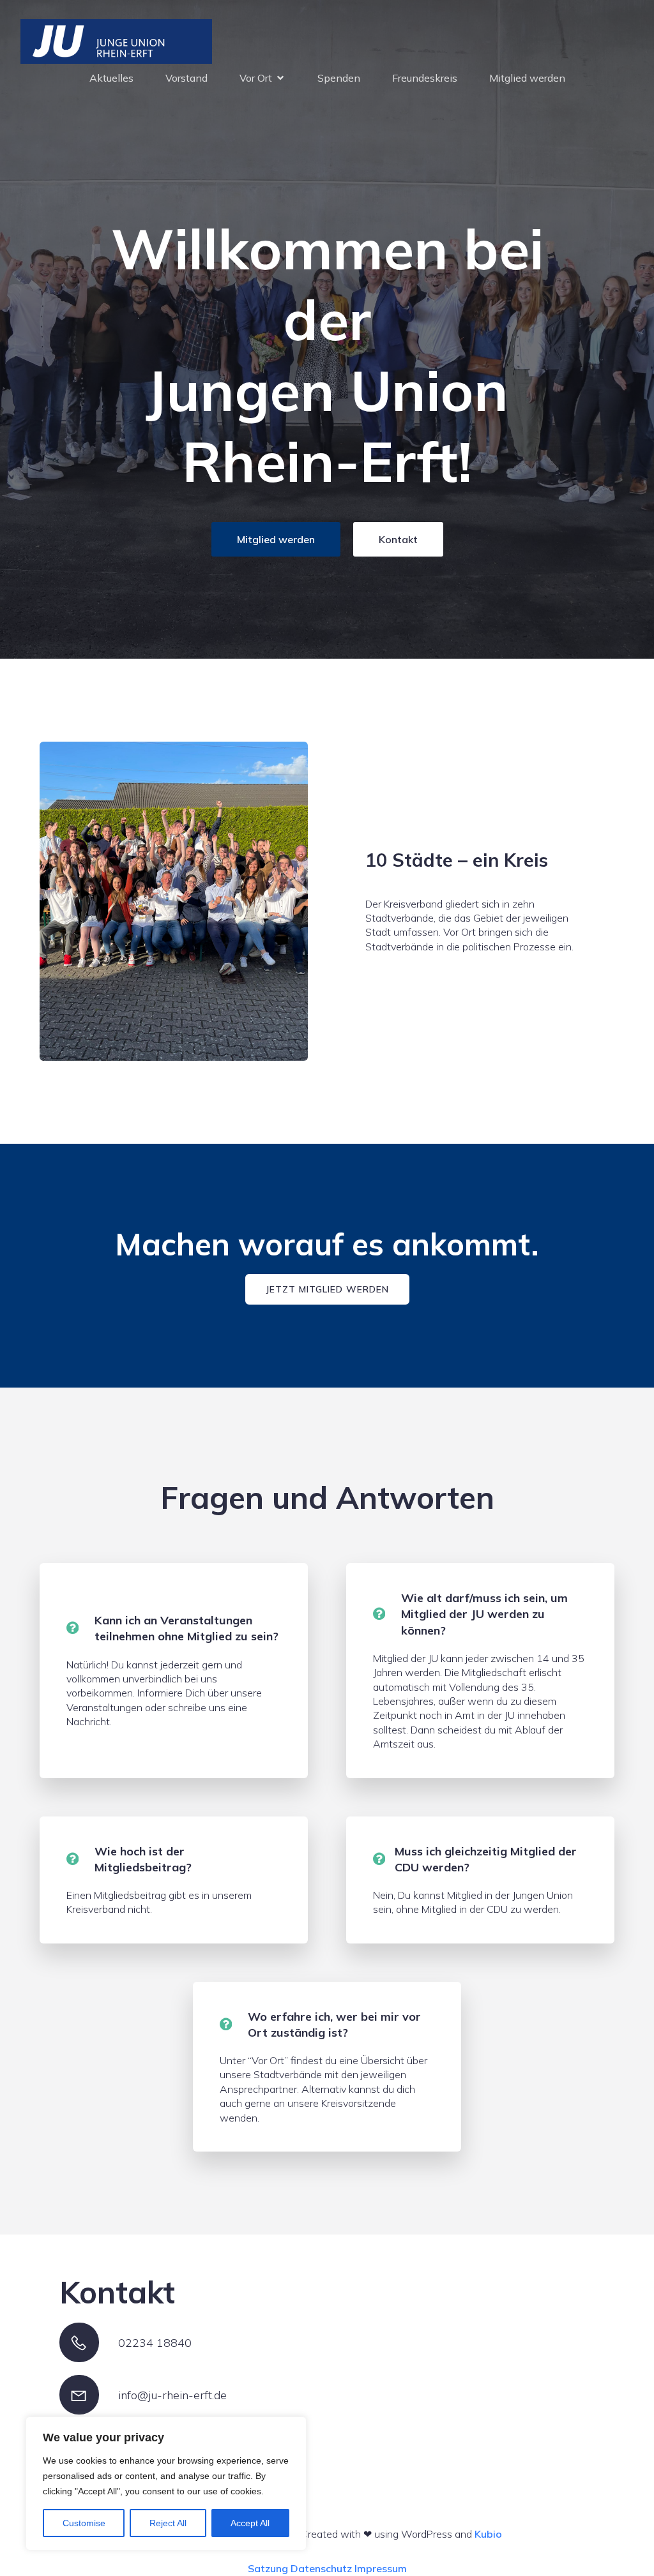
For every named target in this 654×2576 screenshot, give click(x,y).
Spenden (339, 78)
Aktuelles (111, 78)
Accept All (250, 2523)
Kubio (488, 2534)
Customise (84, 2523)
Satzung (268, 2568)
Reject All (168, 2523)
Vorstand (186, 78)
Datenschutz (321, 2568)
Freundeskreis (425, 78)
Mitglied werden (527, 78)
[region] (166, 2483)
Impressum (381, 2568)
